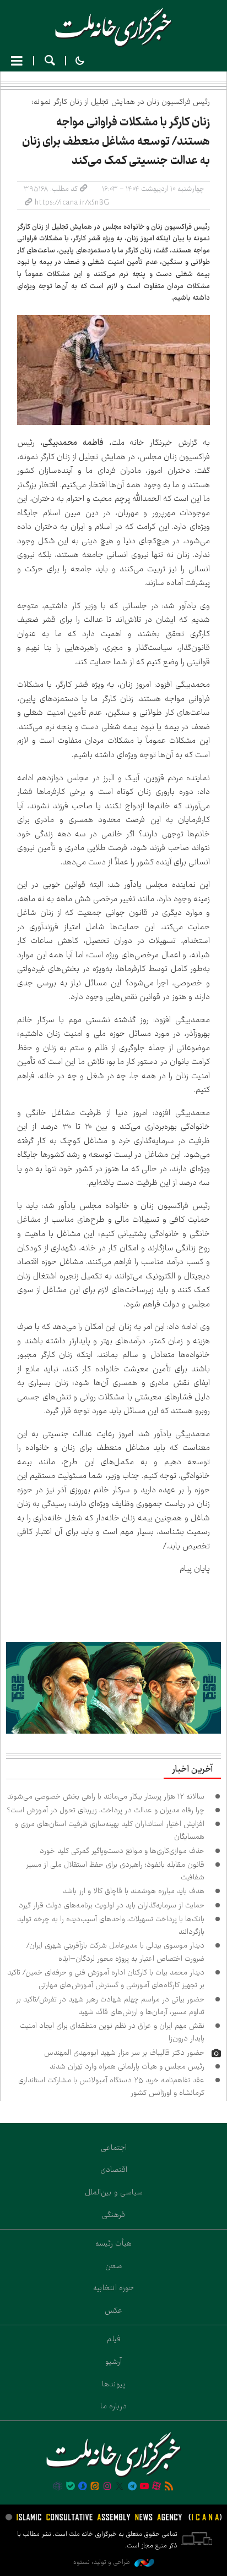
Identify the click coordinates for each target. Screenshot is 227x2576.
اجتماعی (114, 2148)
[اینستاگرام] (107, 2487)
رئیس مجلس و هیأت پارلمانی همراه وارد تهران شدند (127, 2066)
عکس (113, 2310)
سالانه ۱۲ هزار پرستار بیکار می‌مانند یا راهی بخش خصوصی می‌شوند (106, 1796)
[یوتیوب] (144, 2487)
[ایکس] (120, 2487)
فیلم (114, 2339)
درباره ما (113, 2406)
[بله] (71, 2487)
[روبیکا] (58, 2487)
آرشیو (113, 2362)
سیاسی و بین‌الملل (114, 2192)
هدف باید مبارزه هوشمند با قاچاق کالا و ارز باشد (134, 1891)
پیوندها (114, 2384)
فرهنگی (113, 2215)
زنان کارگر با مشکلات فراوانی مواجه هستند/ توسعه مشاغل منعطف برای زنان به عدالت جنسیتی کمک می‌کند (116, 141)
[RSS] (169, 2487)
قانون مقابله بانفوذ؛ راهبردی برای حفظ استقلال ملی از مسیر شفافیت (115, 1871)
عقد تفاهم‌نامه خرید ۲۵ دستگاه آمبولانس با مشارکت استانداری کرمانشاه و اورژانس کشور (111, 2086)
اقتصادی (114, 2170)
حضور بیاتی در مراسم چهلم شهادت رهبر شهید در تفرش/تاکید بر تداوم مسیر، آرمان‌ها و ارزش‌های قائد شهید (110, 2006)
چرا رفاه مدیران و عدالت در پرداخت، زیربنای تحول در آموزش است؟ (106, 1810)
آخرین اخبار (192, 1769)
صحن (114, 2266)
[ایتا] (95, 2487)
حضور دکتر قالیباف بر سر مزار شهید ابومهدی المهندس (124, 2053)
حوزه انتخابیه (113, 2288)
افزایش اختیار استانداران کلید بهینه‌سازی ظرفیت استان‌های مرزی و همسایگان (110, 1830)
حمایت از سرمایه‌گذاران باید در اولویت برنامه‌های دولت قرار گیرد (112, 1905)
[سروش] (83, 2487)
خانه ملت (113, 27)
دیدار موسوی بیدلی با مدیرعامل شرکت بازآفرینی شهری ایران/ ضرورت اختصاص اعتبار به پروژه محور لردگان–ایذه (115, 1952)
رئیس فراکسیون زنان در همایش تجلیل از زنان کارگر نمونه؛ (121, 102)
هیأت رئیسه (113, 2243)
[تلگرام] (132, 2487)
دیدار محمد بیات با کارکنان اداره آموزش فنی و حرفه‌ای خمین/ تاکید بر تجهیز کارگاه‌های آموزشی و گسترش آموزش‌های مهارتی (106, 1979)
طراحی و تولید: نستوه (102, 2562)
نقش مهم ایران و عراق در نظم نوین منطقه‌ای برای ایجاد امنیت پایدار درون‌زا (112, 2032)
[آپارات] (156, 2487)
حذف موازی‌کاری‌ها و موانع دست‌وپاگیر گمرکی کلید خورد (122, 1851)
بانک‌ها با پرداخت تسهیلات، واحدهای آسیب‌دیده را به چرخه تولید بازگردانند (111, 1925)
